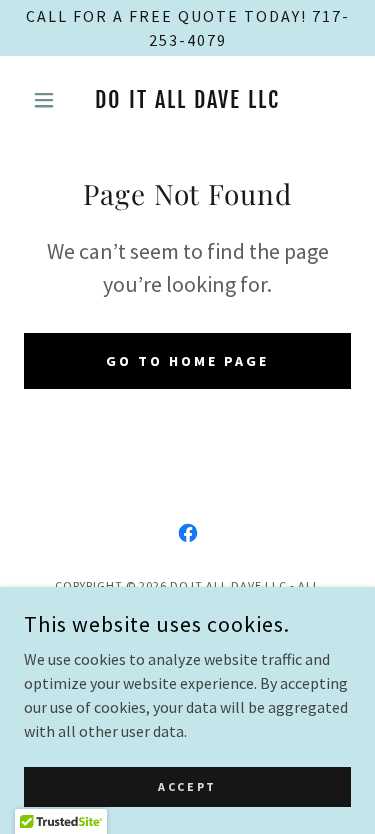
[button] (48, 100)
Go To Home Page (187, 361)
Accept (187, 786)
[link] (187, 100)
